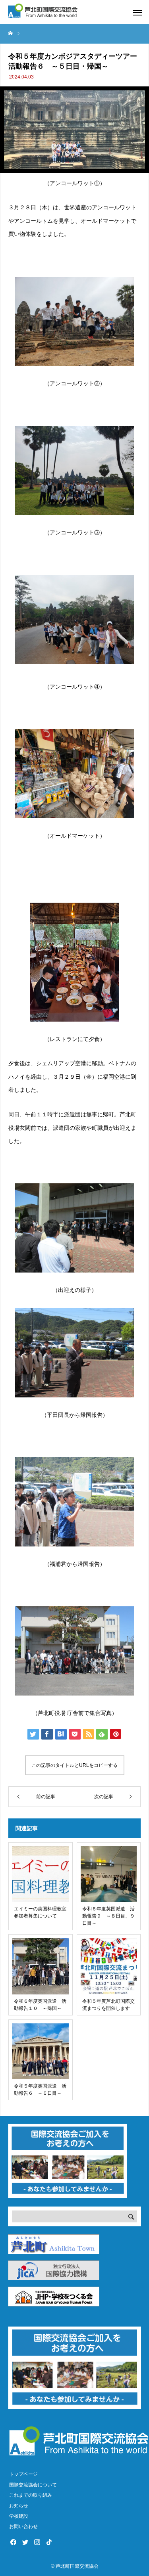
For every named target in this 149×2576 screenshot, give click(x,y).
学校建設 (19, 2516)
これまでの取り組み (31, 2495)
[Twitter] (25, 2542)
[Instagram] (37, 2542)
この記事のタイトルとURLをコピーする (74, 1765)
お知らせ (19, 2506)
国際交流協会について (33, 2485)
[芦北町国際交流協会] (43, 12)
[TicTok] (49, 2542)
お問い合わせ (23, 2526)
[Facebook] (13, 2542)
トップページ (23, 2474)
